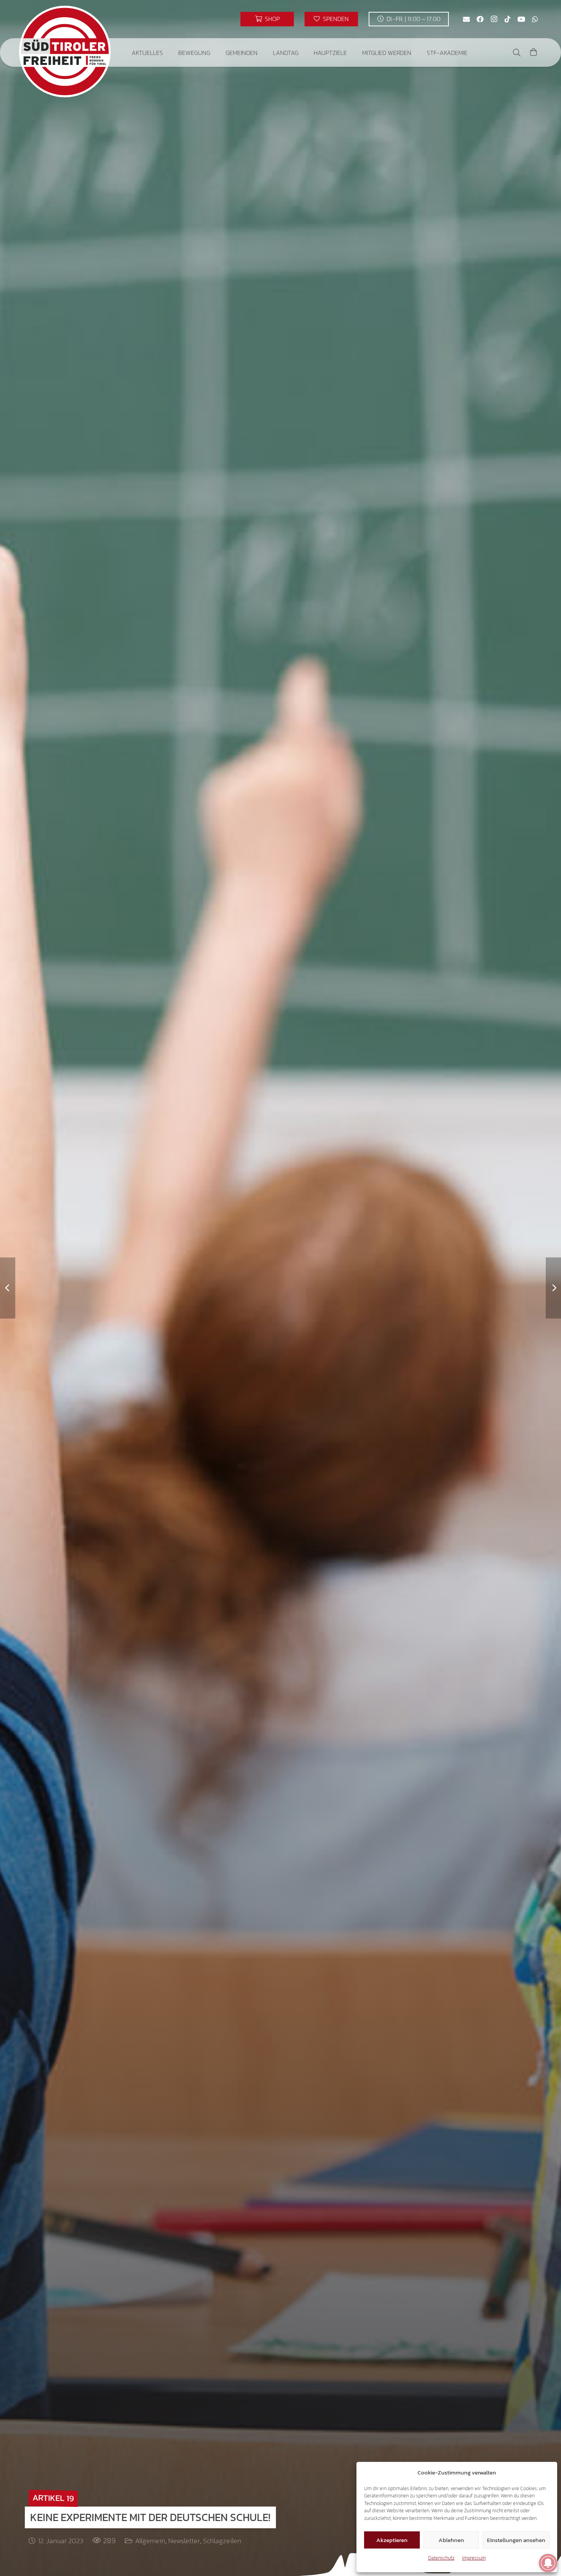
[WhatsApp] (535, 19)
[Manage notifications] (548, 2563)
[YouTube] (521, 19)
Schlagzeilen (222, 2541)
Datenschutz (441, 2558)
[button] (168, 52)
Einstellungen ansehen (516, 2540)
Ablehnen (451, 2540)
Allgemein (150, 2541)
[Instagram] (494, 19)
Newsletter (184, 2541)
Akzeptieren (392, 2540)
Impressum (474, 2558)
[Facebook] (480, 19)
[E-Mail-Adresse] (466, 19)
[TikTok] (508, 19)
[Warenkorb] (534, 52)
